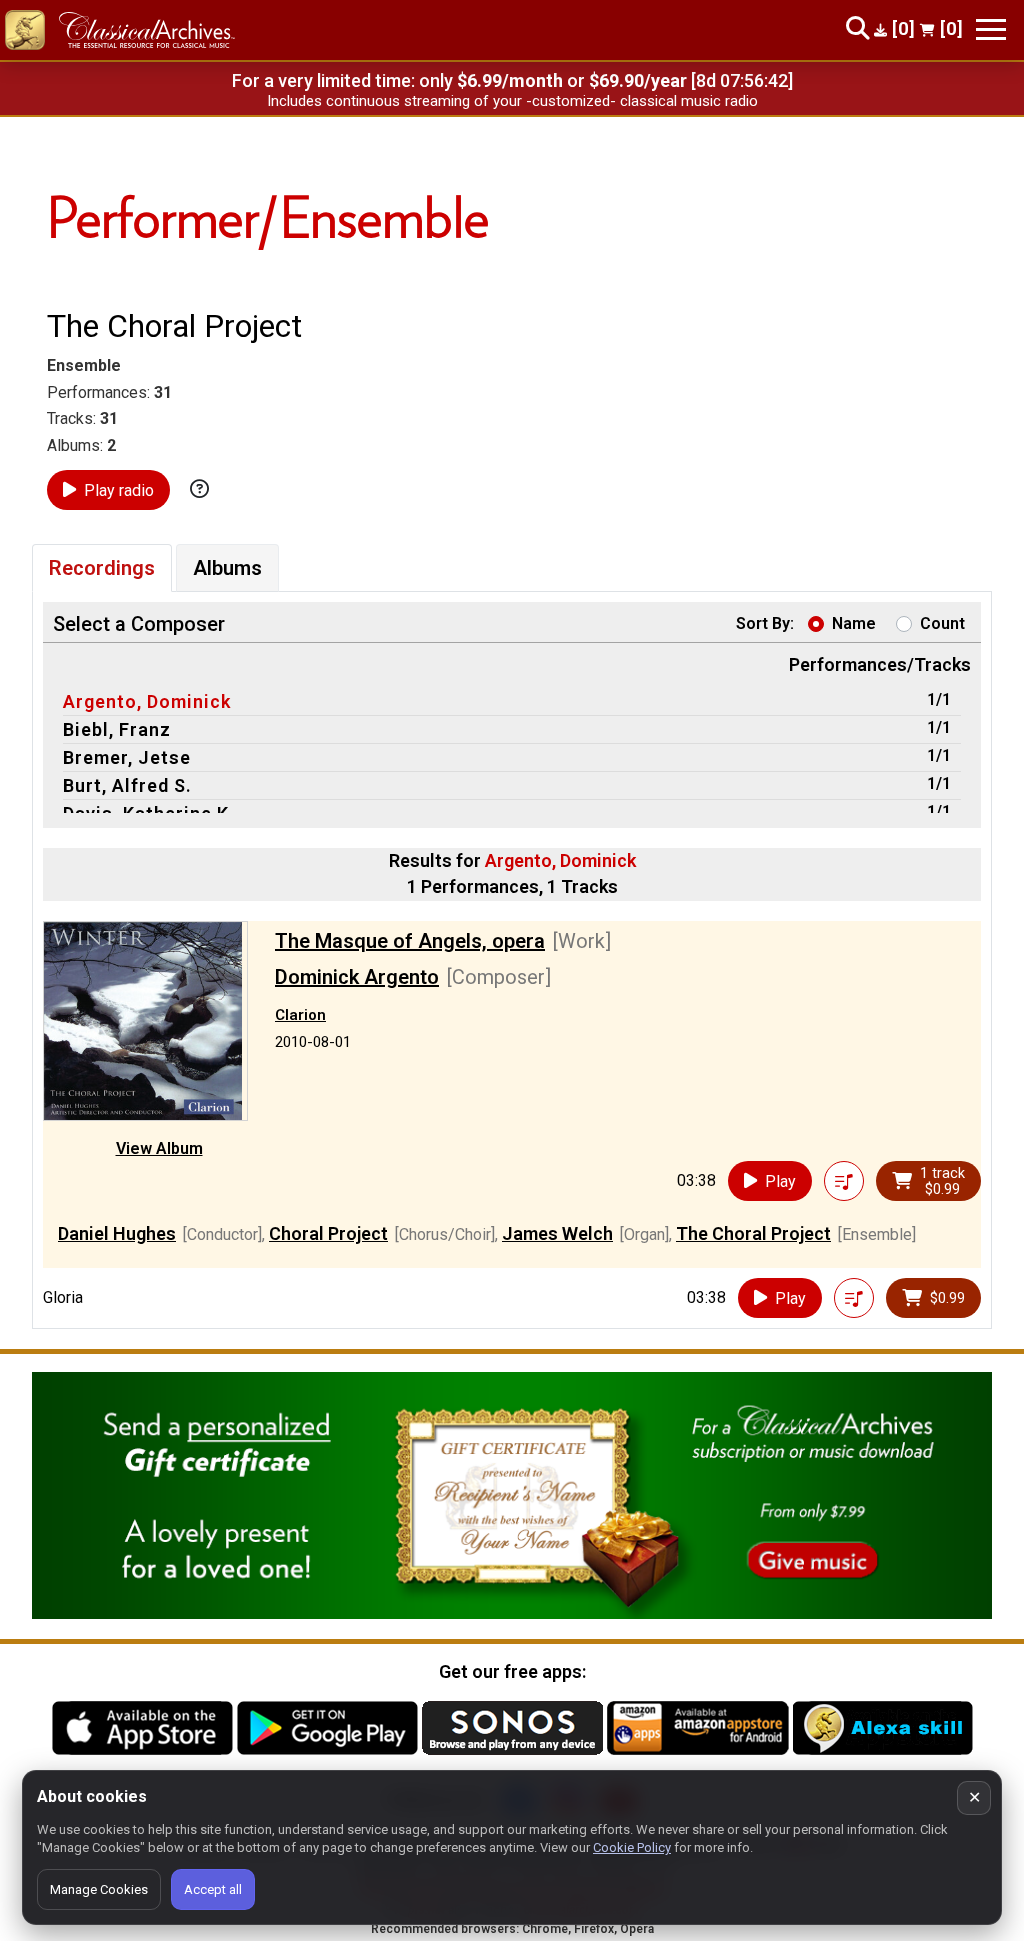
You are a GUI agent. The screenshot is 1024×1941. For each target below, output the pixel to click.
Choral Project (328, 1233)
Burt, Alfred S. (127, 785)
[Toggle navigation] (991, 29)
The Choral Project (753, 1233)
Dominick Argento (357, 977)
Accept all (213, 1889)
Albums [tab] (227, 568)
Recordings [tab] (102, 568)
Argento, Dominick (147, 701)
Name (854, 623)
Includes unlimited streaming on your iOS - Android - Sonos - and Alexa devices (512, 101)
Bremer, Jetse (127, 757)
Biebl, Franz (117, 729)
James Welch (557, 1233)
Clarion (300, 1015)
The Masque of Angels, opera (410, 941)
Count (942, 623)
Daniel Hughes (117, 1233)
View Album (159, 1148)
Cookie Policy (632, 1847)
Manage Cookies (99, 1889)
